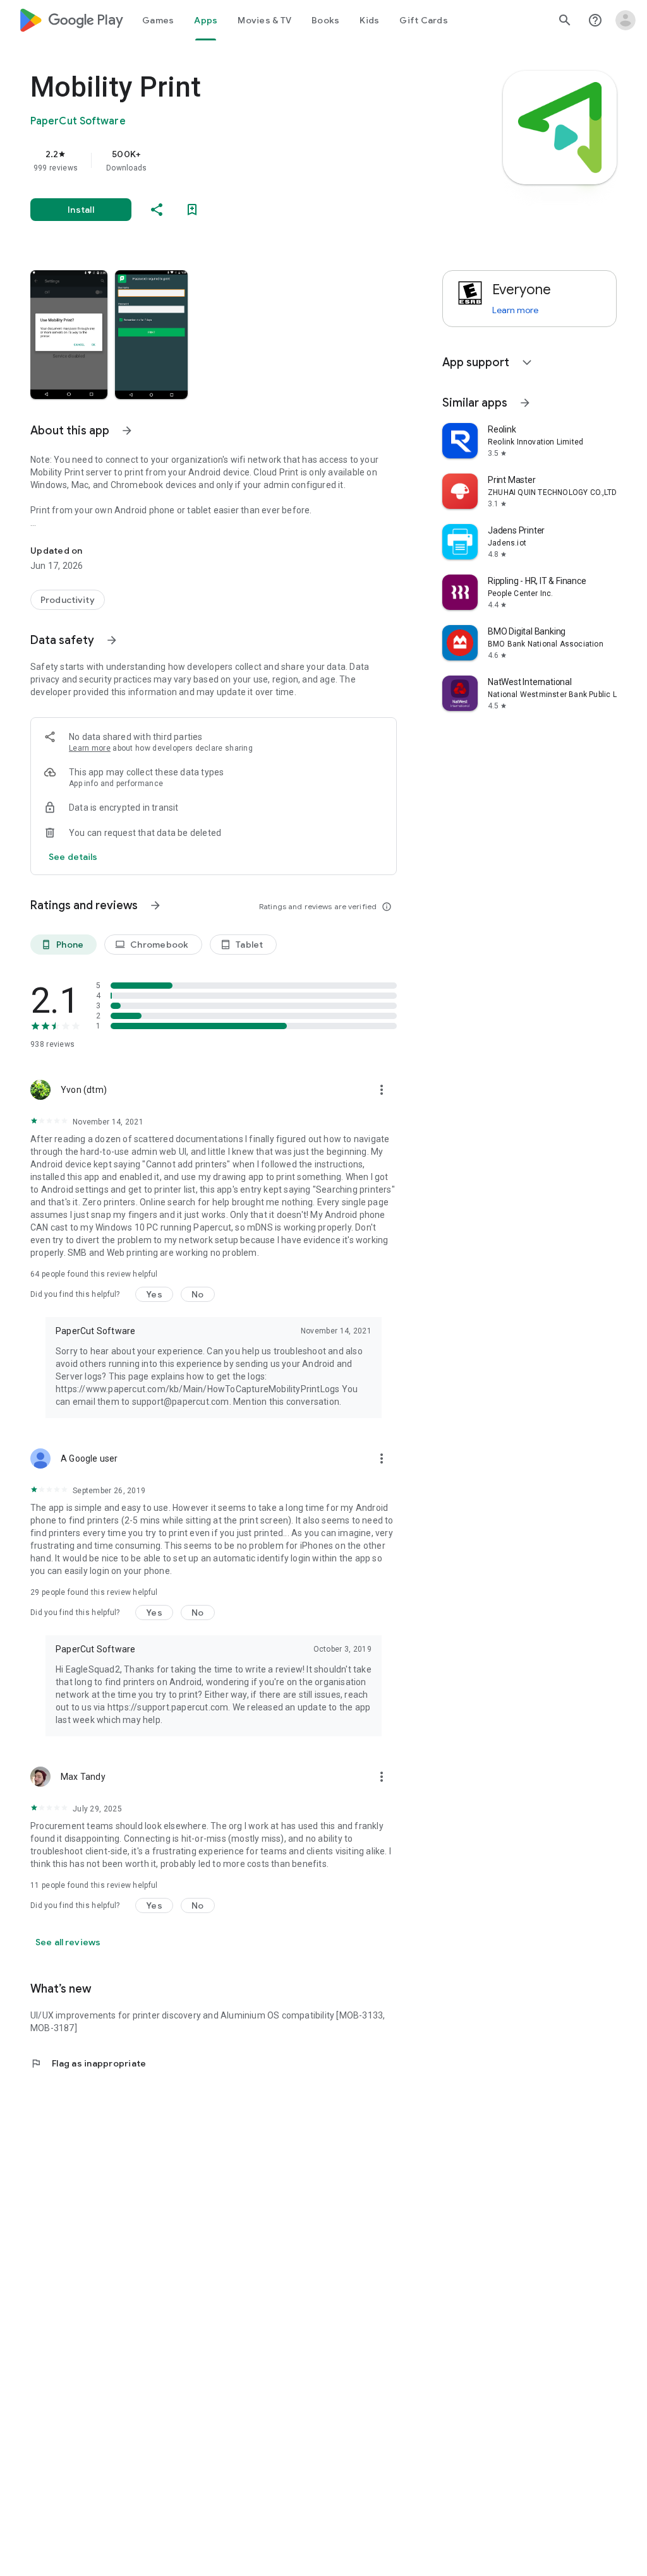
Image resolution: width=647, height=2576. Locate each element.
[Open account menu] (626, 20)
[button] (69, 335)
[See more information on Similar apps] (525, 403)
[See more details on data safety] (73, 857)
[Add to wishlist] (192, 210)
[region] (231, 160)
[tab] (158, 20)
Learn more (90, 748)
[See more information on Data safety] (112, 640)
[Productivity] (68, 600)
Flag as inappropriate (88, 2063)
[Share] (157, 210)
